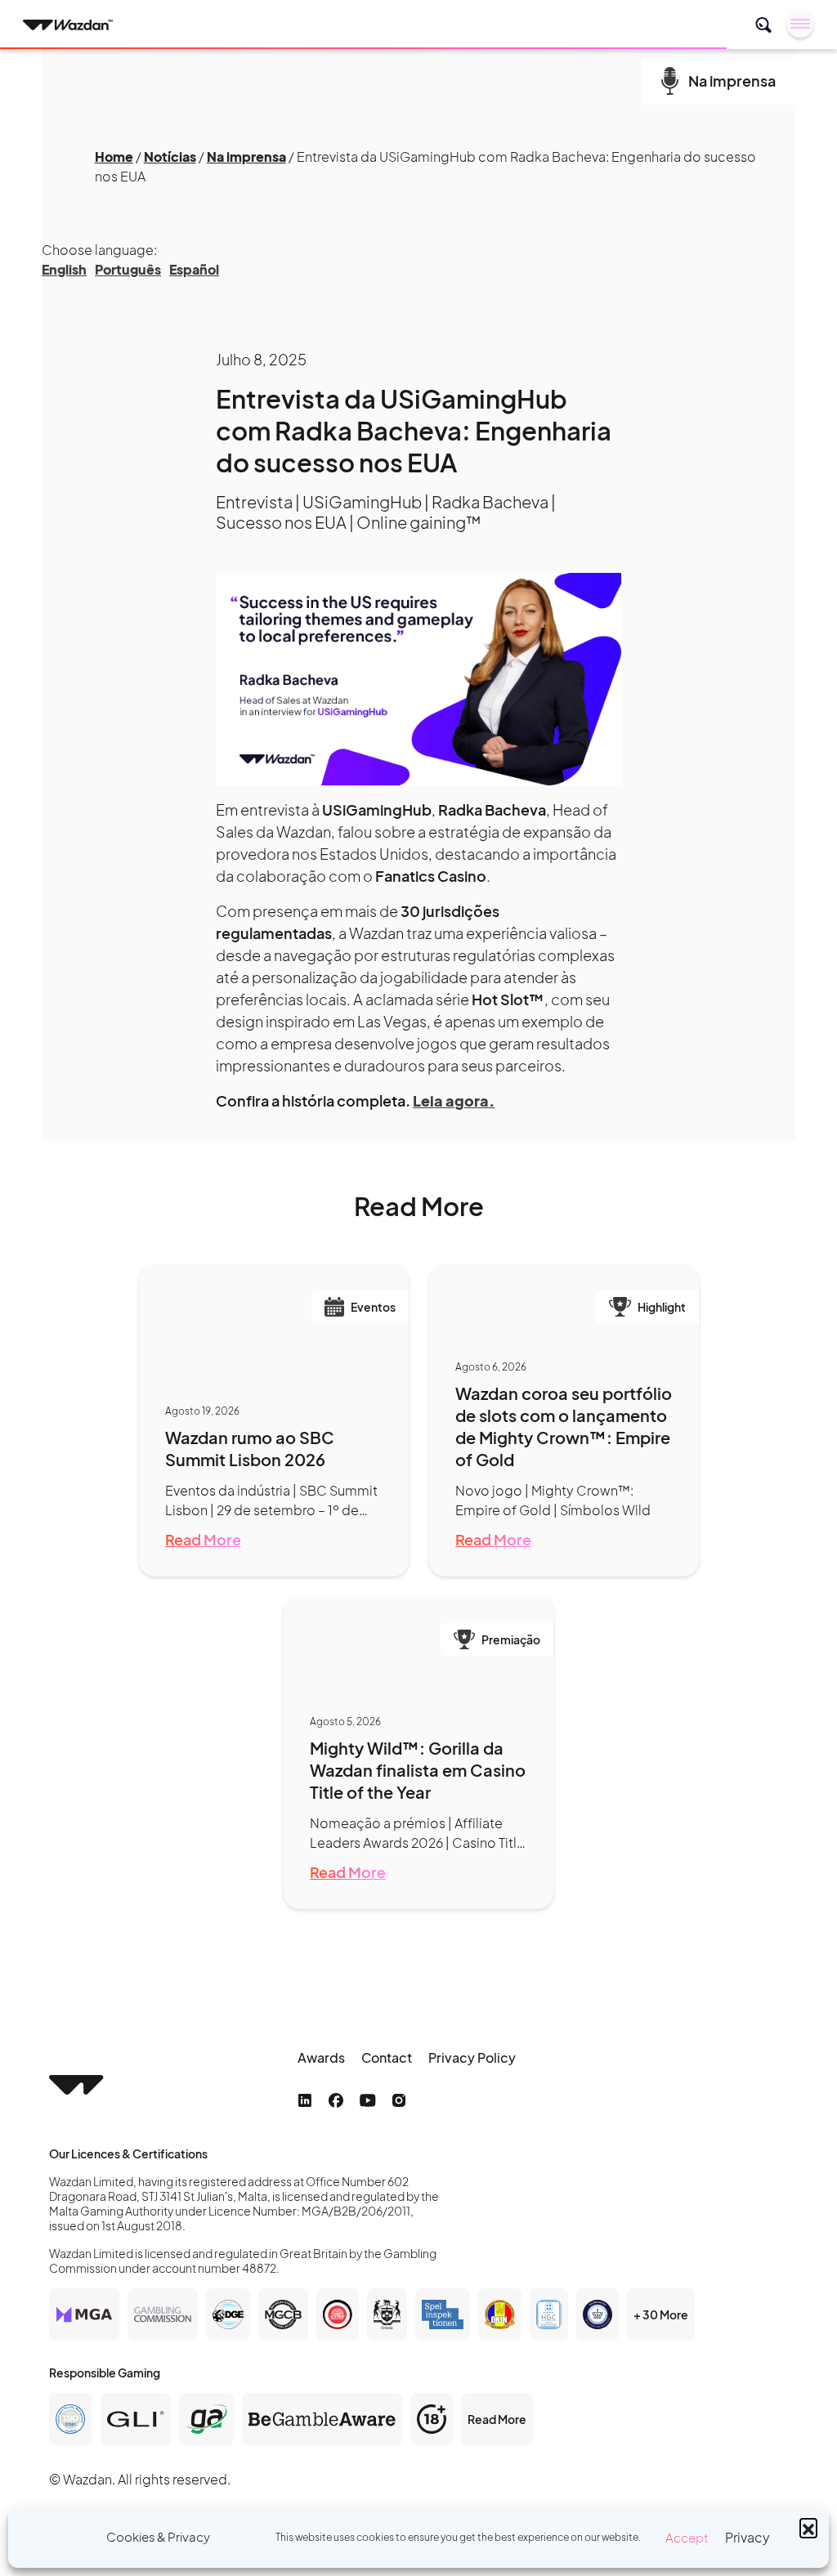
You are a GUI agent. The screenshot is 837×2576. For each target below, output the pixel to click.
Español (194, 269)
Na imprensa (246, 157)
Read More (203, 1539)
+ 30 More (661, 2314)
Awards (321, 2057)
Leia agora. (454, 1100)
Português (128, 269)
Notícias (170, 157)
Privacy (747, 2537)
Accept (687, 2537)
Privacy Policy (472, 2057)
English (64, 269)
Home (114, 157)
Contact (387, 2057)
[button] (808, 2527)
